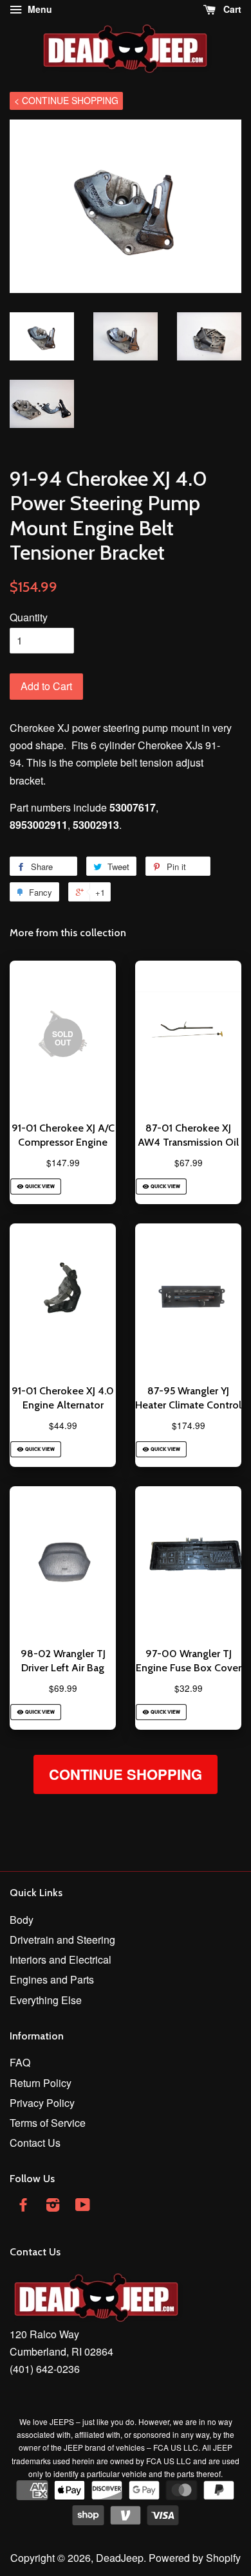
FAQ (20, 2062)
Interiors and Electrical (60, 1959)
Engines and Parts (52, 1979)
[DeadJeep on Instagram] (53, 2206)
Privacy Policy (42, 2103)
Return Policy (41, 2083)
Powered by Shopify (195, 2558)
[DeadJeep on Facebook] (23, 2206)
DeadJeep (120, 2558)
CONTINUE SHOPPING (126, 1774)
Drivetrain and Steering (62, 1940)
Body (22, 1920)
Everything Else (46, 2000)
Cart (231, 9)
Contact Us (35, 2143)
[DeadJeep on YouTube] (83, 2206)
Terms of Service (48, 2123)
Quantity (29, 617)
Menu (39, 9)
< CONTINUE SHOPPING (66, 100)
